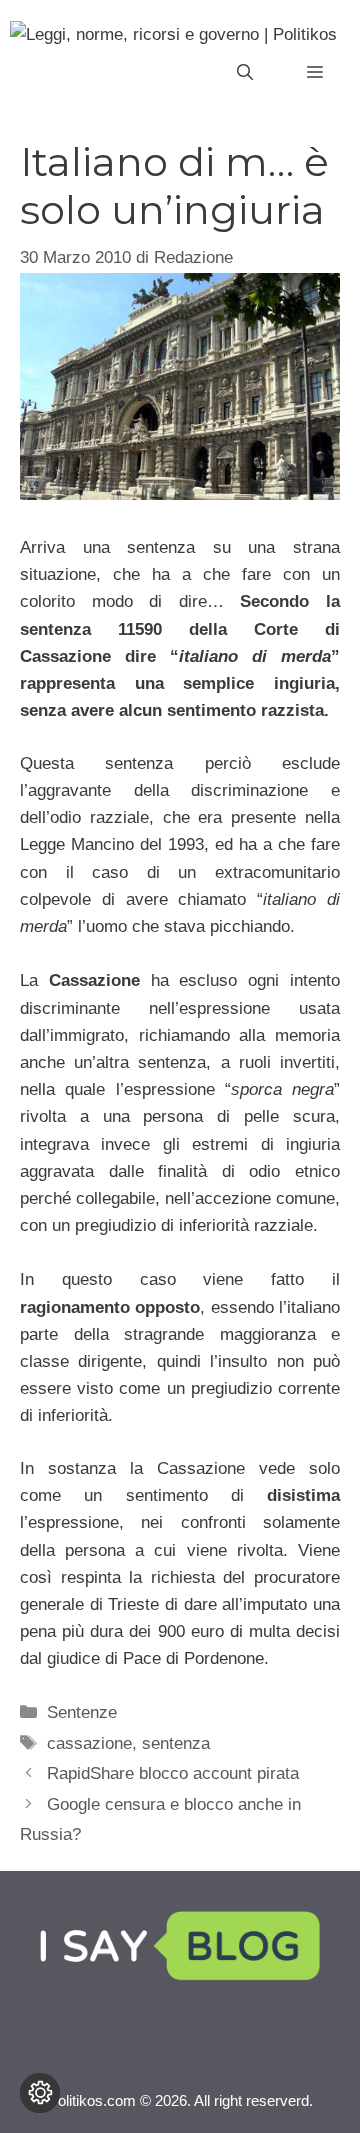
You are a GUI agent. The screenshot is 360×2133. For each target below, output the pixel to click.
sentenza (176, 1743)
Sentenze (82, 1712)
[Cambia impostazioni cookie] (40, 2093)
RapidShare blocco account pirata (173, 1773)
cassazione (89, 1743)
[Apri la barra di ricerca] (245, 73)
